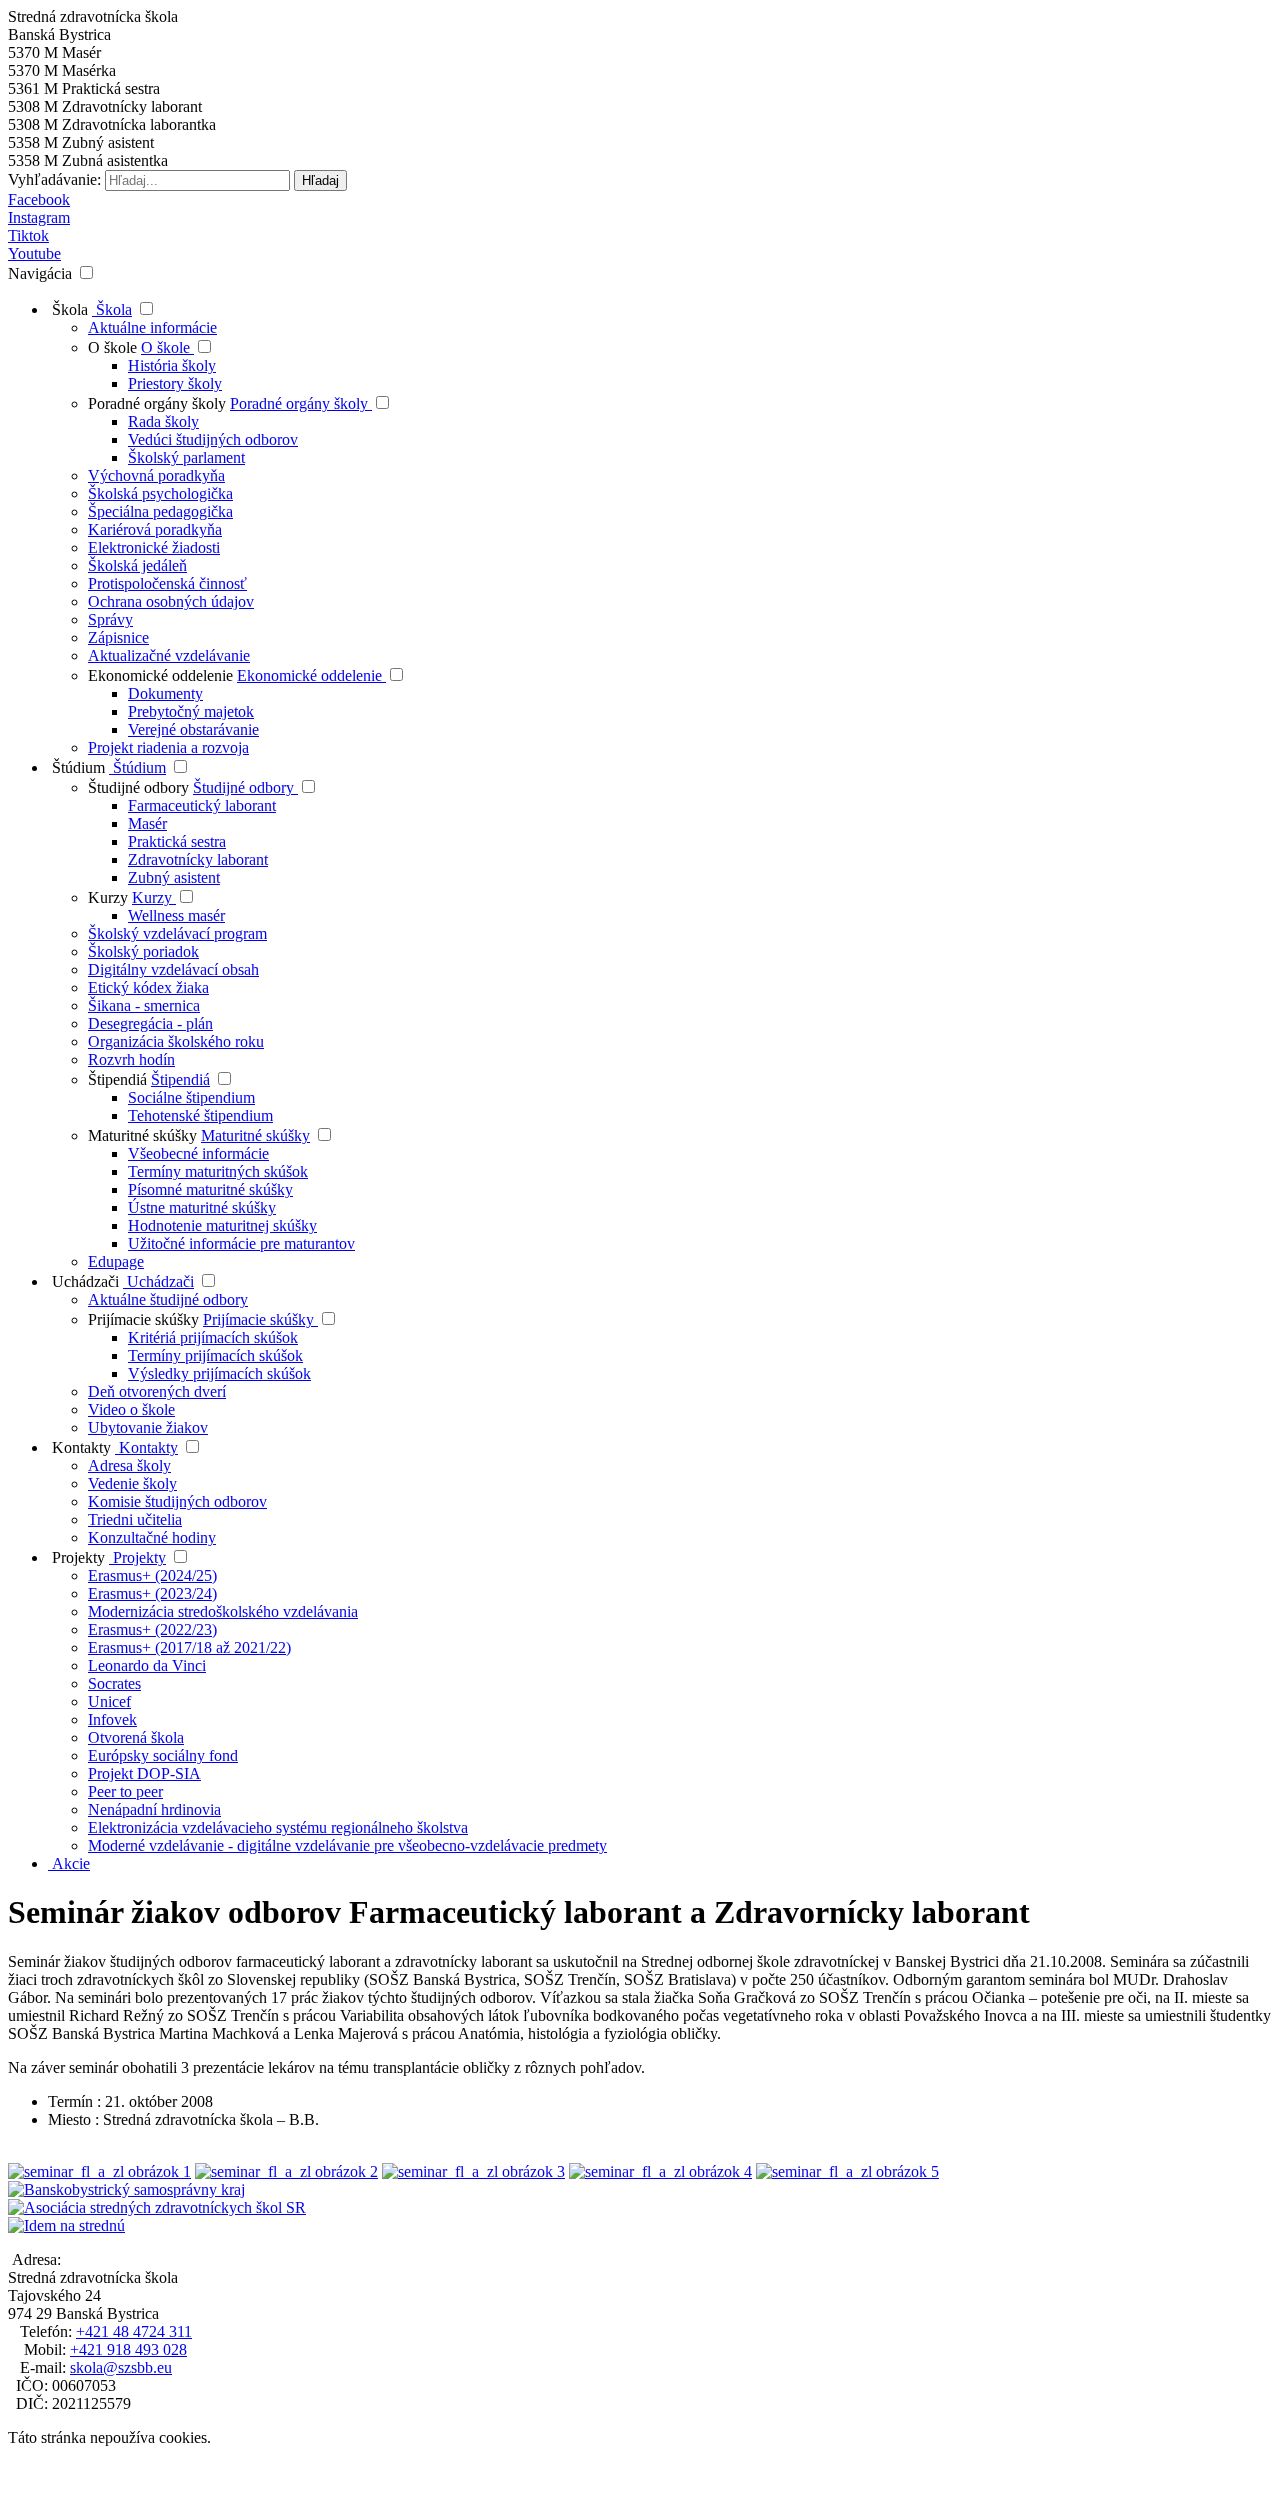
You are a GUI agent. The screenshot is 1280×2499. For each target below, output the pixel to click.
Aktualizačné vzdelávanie (169, 655)
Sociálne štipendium (191, 1097)
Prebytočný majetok (191, 711)
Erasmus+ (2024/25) (152, 1575)
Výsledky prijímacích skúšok (219, 1373)
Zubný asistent (174, 877)
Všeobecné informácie (198, 1153)
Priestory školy (175, 383)
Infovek (112, 1719)
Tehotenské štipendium (200, 1115)
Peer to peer (125, 1791)
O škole (114, 347)
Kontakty (79, 1447)
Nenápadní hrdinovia (154, 1809)
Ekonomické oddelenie (162, 675)
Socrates (114, 1683)
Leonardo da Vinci (147, 1665)
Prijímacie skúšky (145, 1319)
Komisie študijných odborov (177, 1501)
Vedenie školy (132, 1483)
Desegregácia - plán (150, 1023)
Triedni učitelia (135, 1519)
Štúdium (76, 767)
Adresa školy (129, 1465)
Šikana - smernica (144, 1005)
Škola (68, 309)
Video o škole (131, 1409)
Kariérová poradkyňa (155, 529)
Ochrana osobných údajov (171, 601)
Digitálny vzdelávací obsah (173, 969)
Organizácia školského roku (176, 1041)
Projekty (76, 1557)
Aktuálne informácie (152, 327)
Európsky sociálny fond (163, 1755)
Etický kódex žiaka (148, 987)
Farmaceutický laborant (202, 805)
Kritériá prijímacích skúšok (213, 1337)
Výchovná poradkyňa (156, 475)
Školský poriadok (143, 951)
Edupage (116, 1261)
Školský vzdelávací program (177, 933)
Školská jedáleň (137, 565)
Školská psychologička (160, 493)
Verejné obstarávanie (193, 729)
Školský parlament (186, 457)
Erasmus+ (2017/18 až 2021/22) (189, 1647)
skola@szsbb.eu (121, 2367)
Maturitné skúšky (142, 1135)
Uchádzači (83, 1281)
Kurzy (110, 897)
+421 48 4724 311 (134, 2331)
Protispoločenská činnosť (167, 583)
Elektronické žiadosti (154, 547)
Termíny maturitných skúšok (218, 1171)
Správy (110, 619)
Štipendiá (117, 1079)
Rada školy (163, 421)
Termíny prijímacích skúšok (215, 1355)
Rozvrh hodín (131, 1059)
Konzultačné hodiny (152, 1537)
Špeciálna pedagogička (160, 511)
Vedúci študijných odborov (213, 439)
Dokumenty (165, 693)
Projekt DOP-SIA (144, 1773)
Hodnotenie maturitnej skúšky (222, 1225)
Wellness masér (176, 915)
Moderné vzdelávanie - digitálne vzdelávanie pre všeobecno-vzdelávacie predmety (347, 1845)
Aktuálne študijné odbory (168, 1299)
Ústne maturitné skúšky (202, 1207)
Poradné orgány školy (159, 403)
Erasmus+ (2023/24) (152, 1593)
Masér (147, 823)
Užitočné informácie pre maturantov (241, 1243)
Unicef (109, 1701)
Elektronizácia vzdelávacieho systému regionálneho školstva (278, 1827)
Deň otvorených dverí (157, 1391)
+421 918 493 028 (128, 2349)
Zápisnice (118, 637)
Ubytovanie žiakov (148, 1427)
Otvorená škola (136, 1737)
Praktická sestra (177, 841)
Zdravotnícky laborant (198, 859)
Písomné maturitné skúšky (210, 1189)
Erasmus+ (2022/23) (152, 1629)
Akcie (69, 1863)
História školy (172, 365)
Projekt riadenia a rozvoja (168, 747)
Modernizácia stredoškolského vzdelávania (223, 1611)
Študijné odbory (140, 787)
